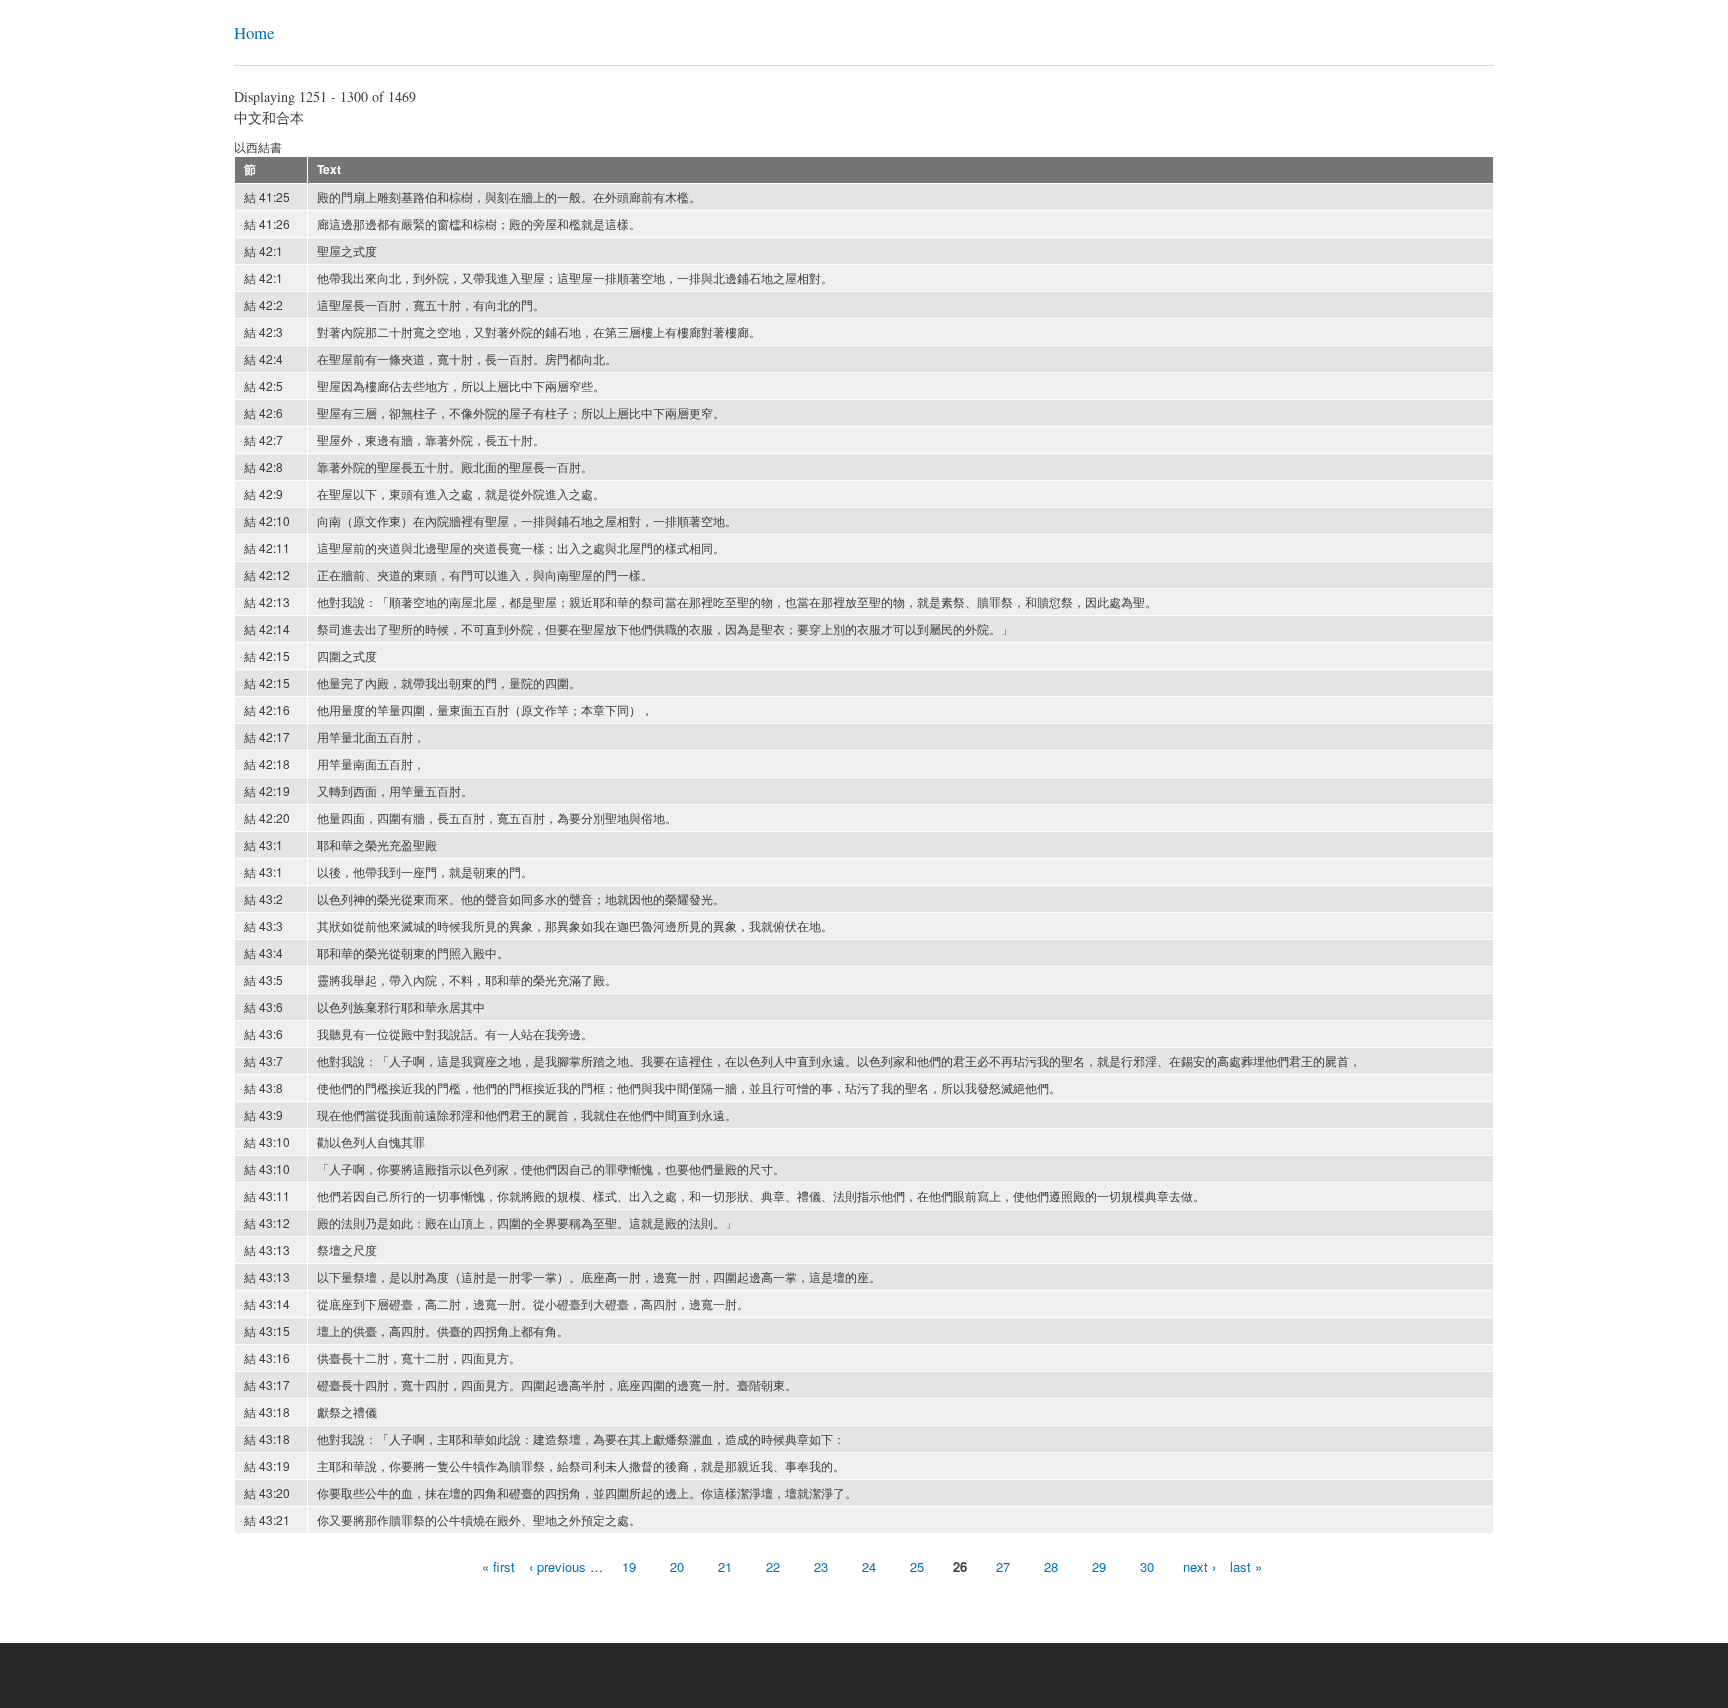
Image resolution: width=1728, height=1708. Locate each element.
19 (629, 1566)
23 (821, 1566)
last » (1246, 1566)
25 (917, 1566)
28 (1051, 1566)
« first (498, 1566)
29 (1099, 1566)
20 (677, 1566)
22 (773, 1566)
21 (725, 1566)
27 (1003, 1566)
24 (869, 1566)
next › (1199, 1566)
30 (1147, 1566)
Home (254, 32)
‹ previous (557, 1566)
